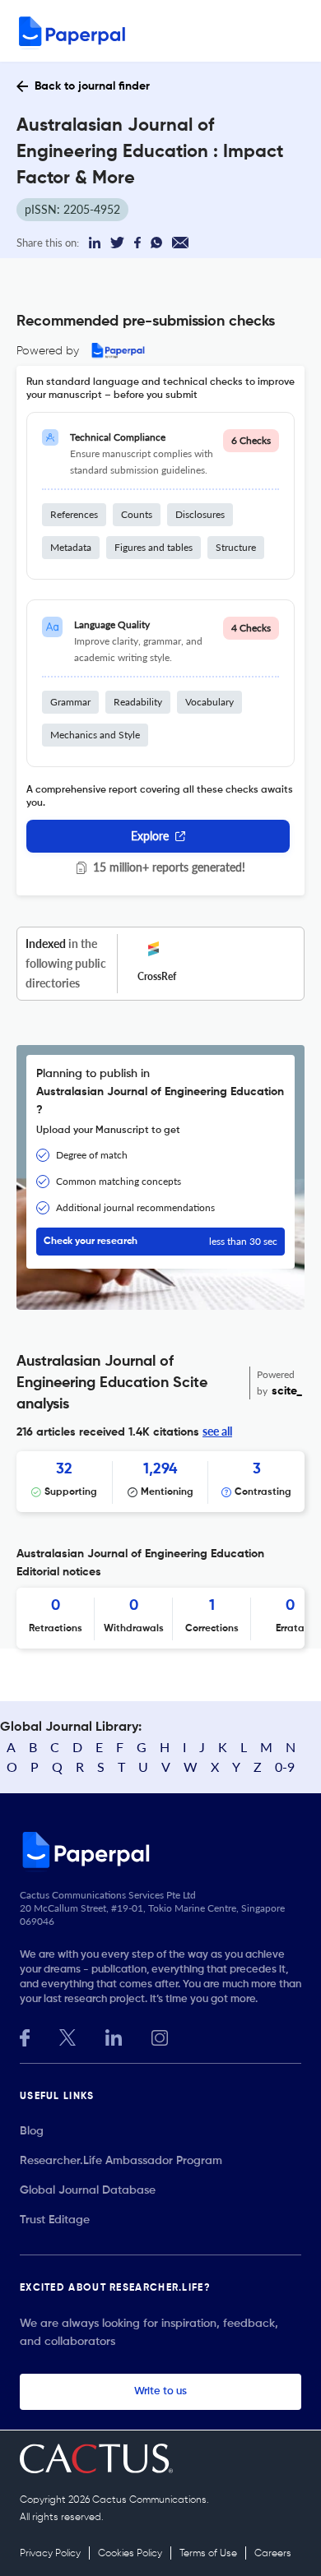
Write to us (160, 2391)
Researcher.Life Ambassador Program (121, 2161)
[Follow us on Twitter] (67, 2036)
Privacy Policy (50, 2554)
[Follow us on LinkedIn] (114, 2036)
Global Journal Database (88, 2190)
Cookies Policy (130, 2554)
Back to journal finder (92, 86)
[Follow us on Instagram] (160, 2036)
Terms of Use (208, 2554)
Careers (273, 2554)
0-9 (285, 1767)
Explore (150, 836)
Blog (32, 2131)
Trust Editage (55, 2220)
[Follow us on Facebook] (25, 2036)
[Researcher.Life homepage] (160, 1849)
